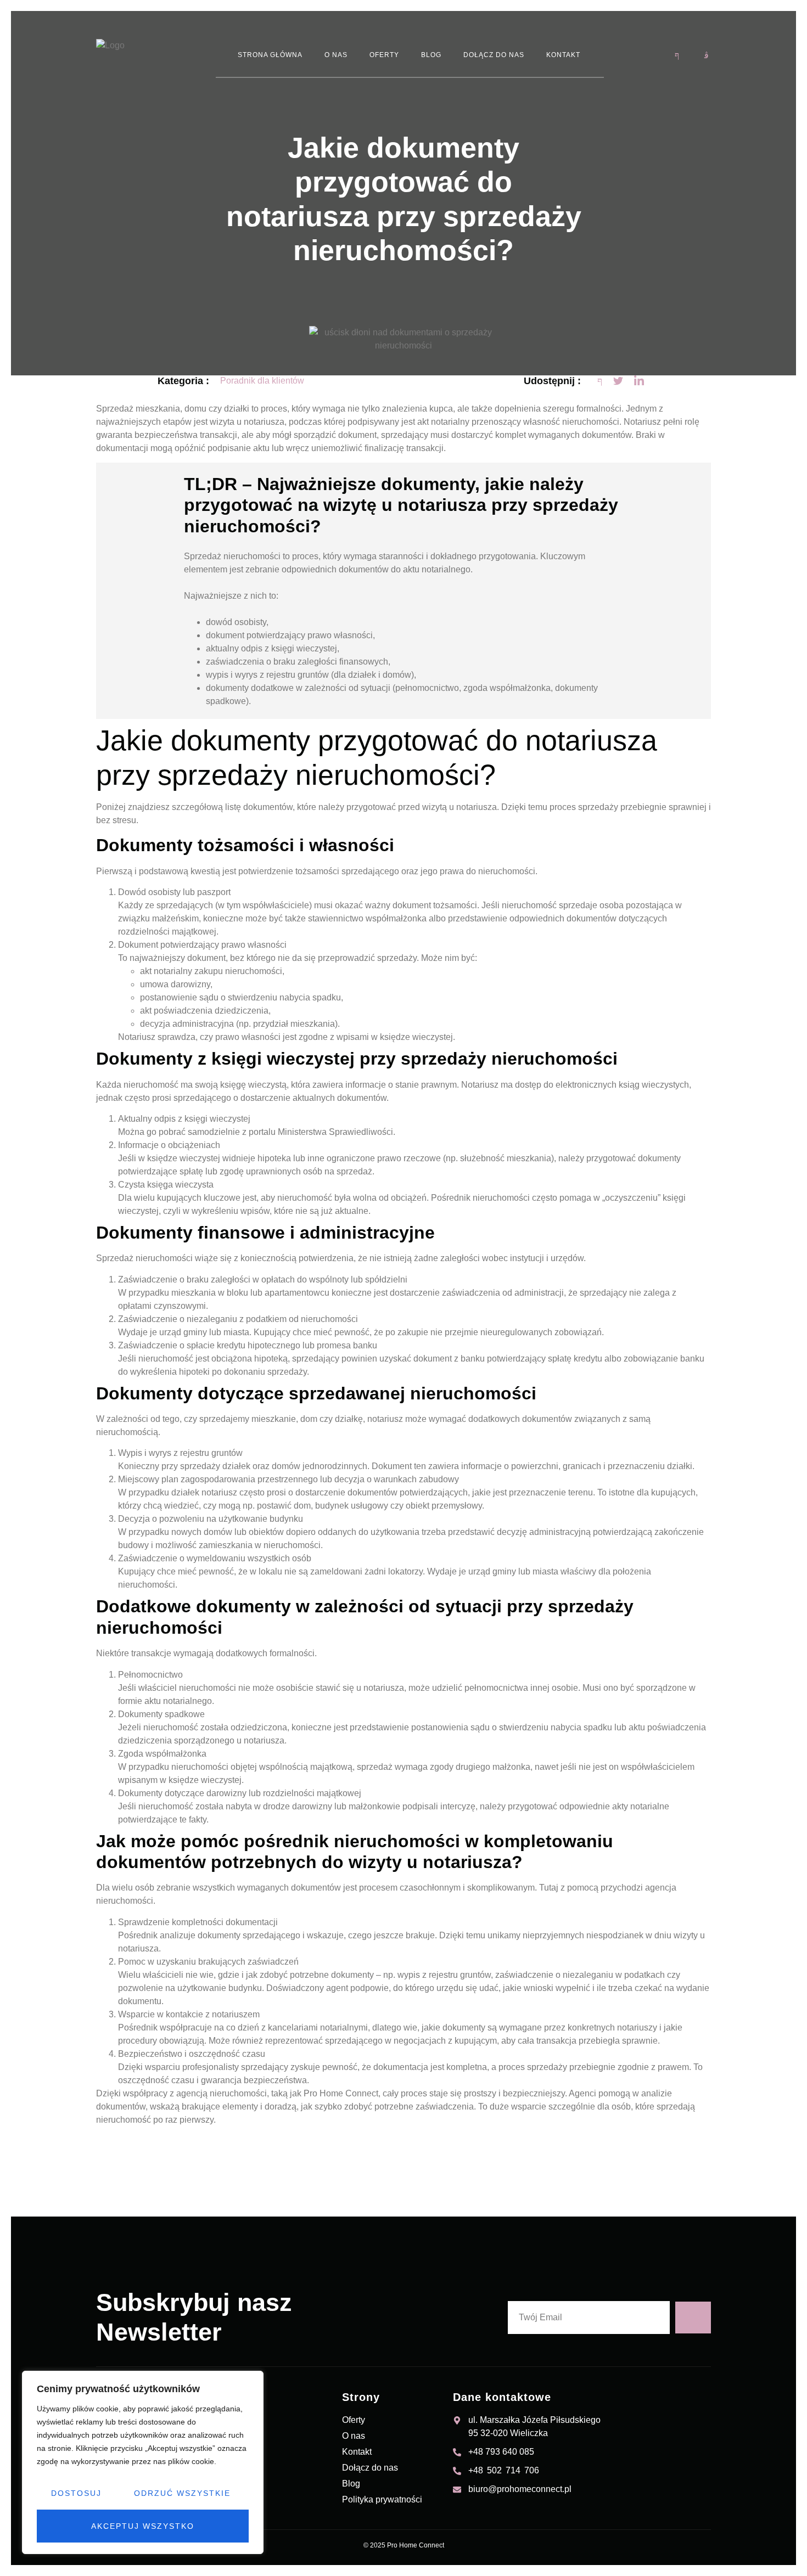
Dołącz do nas (494, 55)
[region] (143, 2462)
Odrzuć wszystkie (182, 2493)
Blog (431, 55)
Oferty (384, 55)
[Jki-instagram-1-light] (707, 55)
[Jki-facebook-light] (677, 55)
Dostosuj (76, 2493)
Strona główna (270, 55)
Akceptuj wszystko (143, 2526)
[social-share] (600, 381)
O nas (336, 55)
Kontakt (563, 55)
